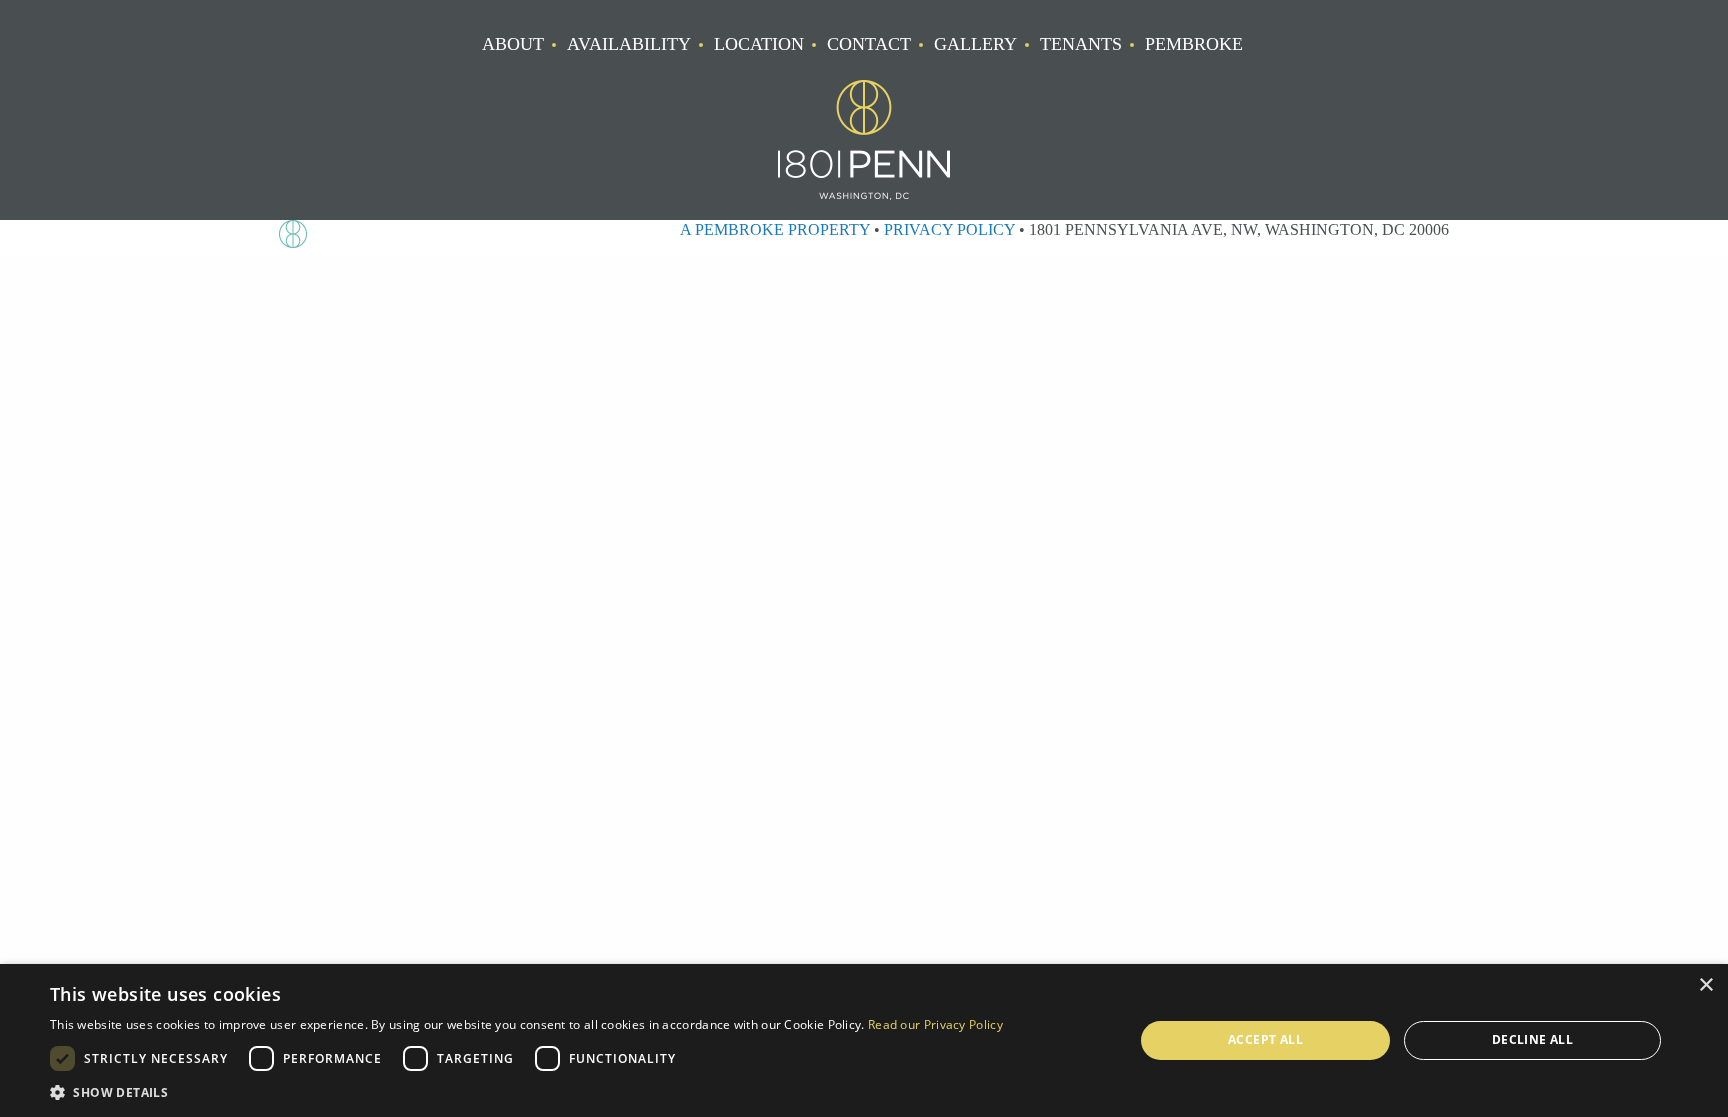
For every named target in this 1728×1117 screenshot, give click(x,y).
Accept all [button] (1265, 1039)
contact (869, 45)
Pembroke (1194, 45)
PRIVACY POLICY (949, 229)
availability (629, 45)
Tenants (1081, 45)
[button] (526, 1092)
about (513, 45)
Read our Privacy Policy (935, 1024)
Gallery (975, 45)
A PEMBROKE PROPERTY (775, 229)
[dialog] (864, 1040)
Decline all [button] (1532, 1039)
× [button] (1705, 985)
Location (759, 45)
